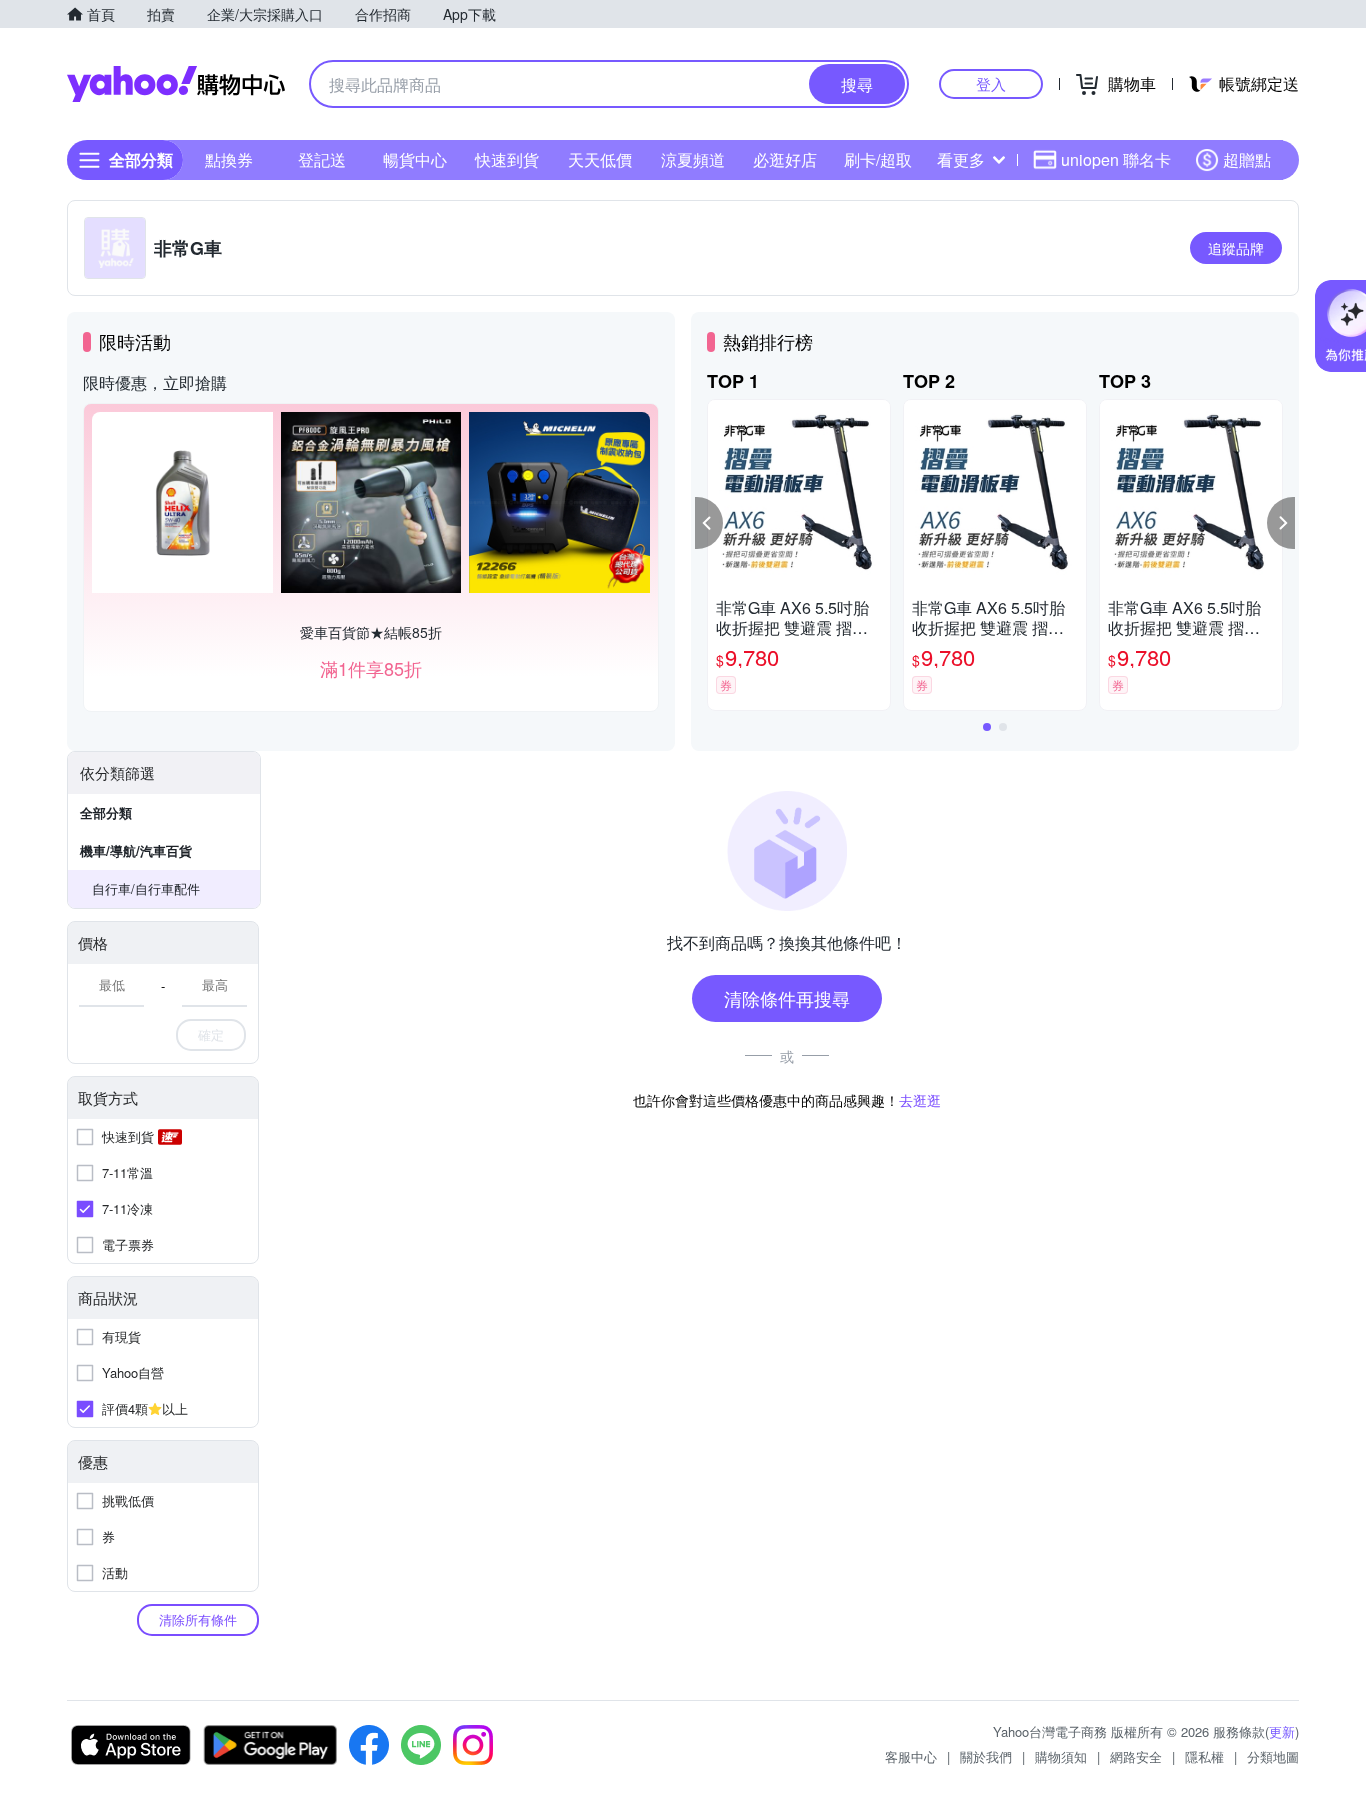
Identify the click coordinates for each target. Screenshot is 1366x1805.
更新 (1282, 1731)
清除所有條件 (198, 1619)
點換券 (229, 159)
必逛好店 (785, 159)
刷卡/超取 (878, 159)
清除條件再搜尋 (787, 998)
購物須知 (1061, 1756)
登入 (991, 83)
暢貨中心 (415, 159)
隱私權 (1204, 1756)
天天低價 (600, 159)
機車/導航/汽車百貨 (136, 850)
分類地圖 (1273, 1756)
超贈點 (1247, 159)
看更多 (961, 159)
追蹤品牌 (1236, 248)
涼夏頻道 (693, 159)
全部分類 (106, 812)
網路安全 (1136, 1756)
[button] (709, 523)
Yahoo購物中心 (176, 84)
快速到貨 (507, 159)
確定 (211, 1034)
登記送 (322, 159)
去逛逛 (920, 1100)
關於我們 (986, 1756)
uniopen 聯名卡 (1116, 159)
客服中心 (911, 1756)
